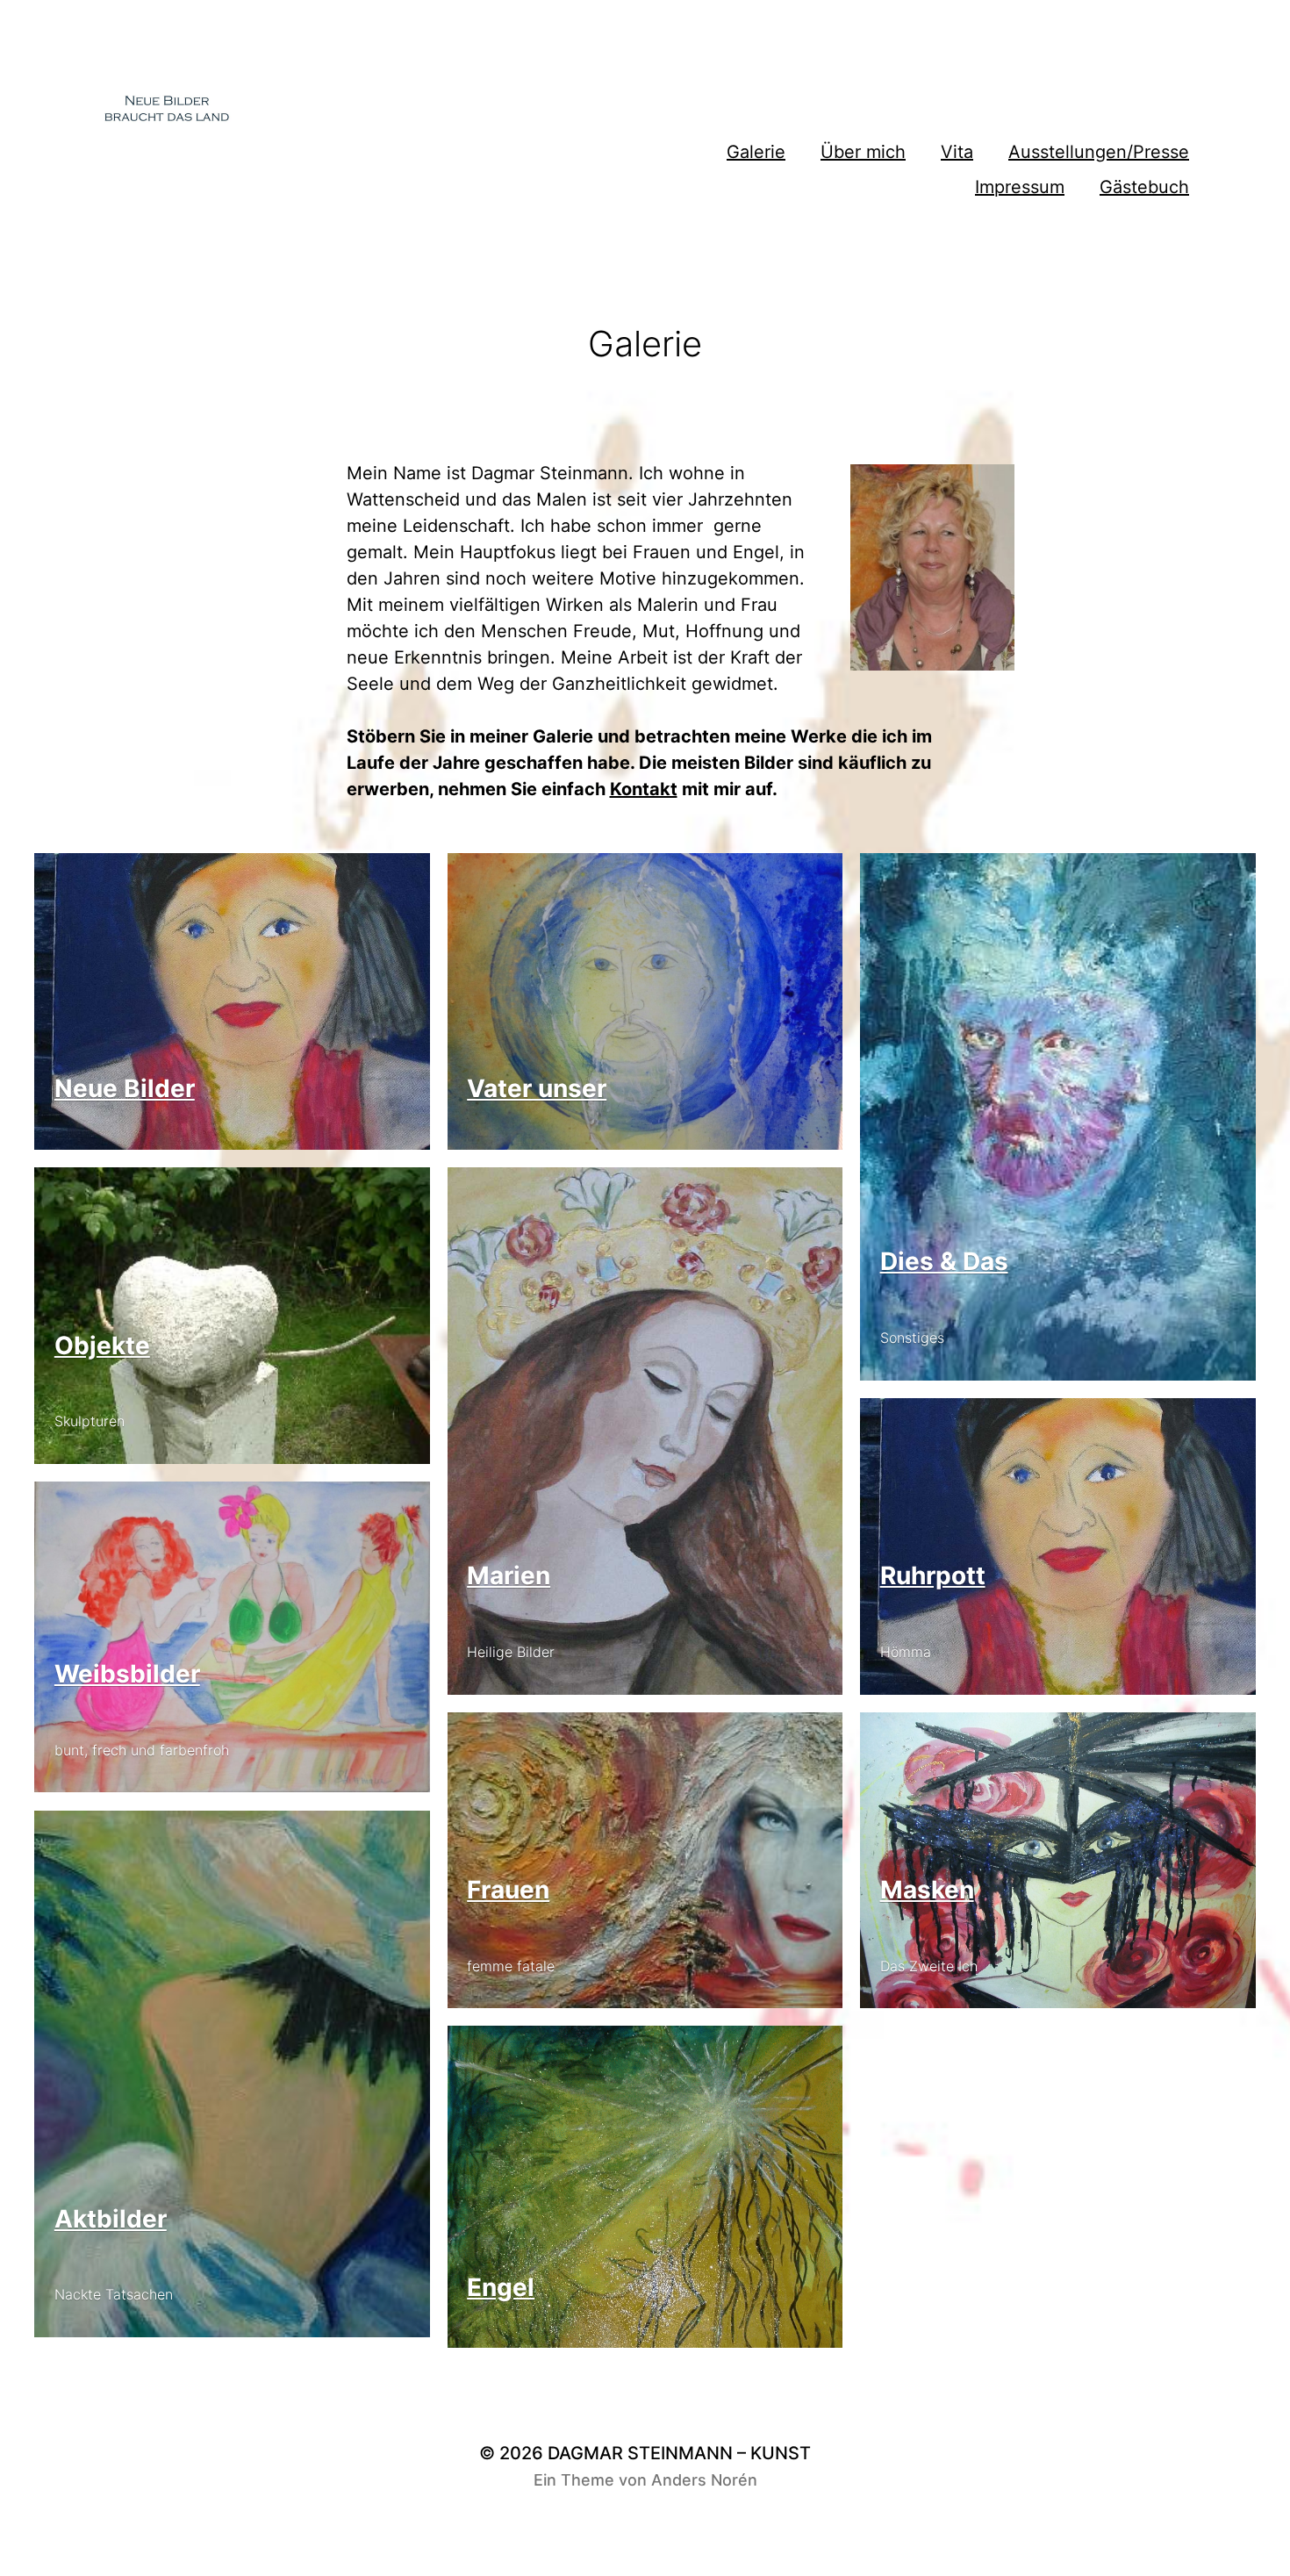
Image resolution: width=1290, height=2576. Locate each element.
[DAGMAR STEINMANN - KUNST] (282, 114)
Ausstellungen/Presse (1099, 152)
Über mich (863, 152)
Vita (957, 152)
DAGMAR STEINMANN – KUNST (679, 2453)
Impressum (1020, 187)
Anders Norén (704, 2480)
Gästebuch (1144, 187)
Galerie (756, 152)
